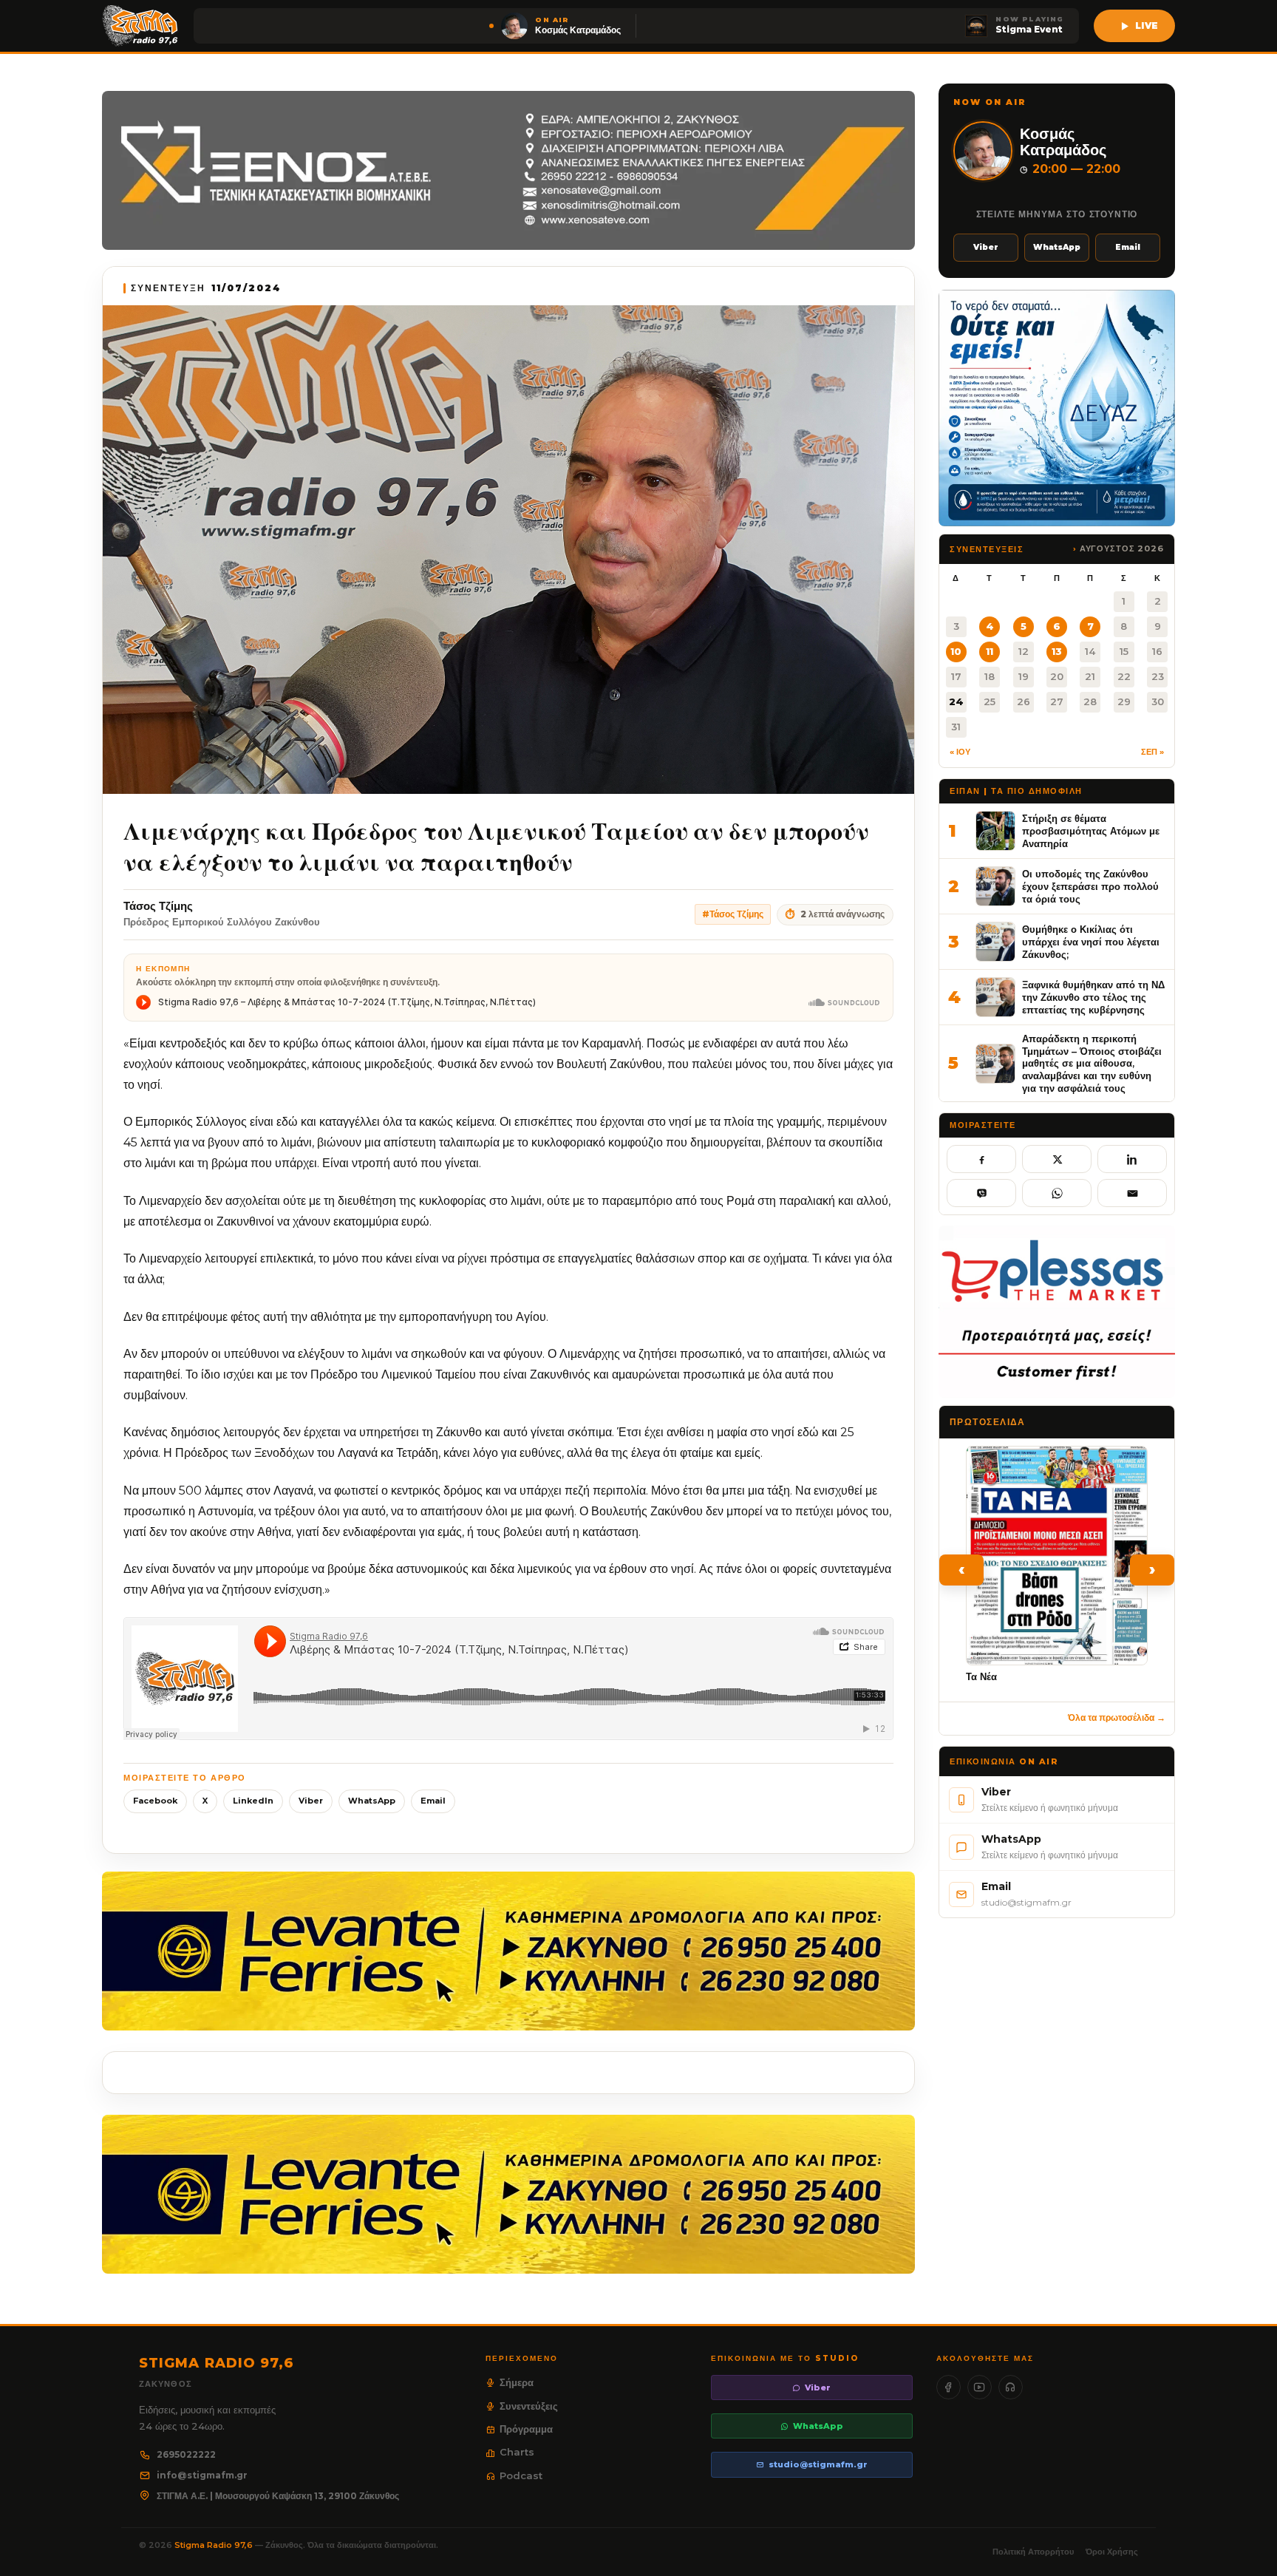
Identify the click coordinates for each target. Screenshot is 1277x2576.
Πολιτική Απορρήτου (1033, 2552)
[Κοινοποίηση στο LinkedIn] (1132, 1159)
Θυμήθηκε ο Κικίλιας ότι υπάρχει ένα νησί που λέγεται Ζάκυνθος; (1091, 941)
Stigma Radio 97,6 (215, 2545)
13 (1057, 651)
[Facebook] (949, 2387)
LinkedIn (253, 1801)
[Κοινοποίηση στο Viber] (981, 1193)
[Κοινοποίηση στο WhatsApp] (1057, 1193)
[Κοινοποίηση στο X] (1057, 1159)
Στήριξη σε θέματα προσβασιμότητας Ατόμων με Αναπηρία (1091, 830)
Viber (311, 1801)
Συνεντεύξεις (529, 2406)
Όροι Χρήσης (1112, 2552)
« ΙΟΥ (960, 752)
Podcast (521, 2475)
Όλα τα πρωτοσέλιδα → (1117, 1717)
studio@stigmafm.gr (818, 2464)
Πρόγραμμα (526, 2429)
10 (956, 651)
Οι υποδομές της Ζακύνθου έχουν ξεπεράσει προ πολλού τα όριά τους (1090, 886)
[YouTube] (980, 2387)
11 (990, 651)
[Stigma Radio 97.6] (140, 26)
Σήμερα (517, 2382)
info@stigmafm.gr (202, 2475)
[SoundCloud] (1011, 2387)
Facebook (155, 1801)
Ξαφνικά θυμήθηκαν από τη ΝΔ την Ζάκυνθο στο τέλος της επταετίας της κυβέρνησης (1093, 997)
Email (433, 1801)
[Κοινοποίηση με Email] (1132, 1193)
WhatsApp (372, 1801)
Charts (517, 2452)
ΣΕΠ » (1152, 752)
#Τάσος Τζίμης (733, 914)
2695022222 (186, 2454)
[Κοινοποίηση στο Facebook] (981, 1159)
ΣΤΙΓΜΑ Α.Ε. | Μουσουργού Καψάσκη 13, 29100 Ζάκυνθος (278, 2496)
